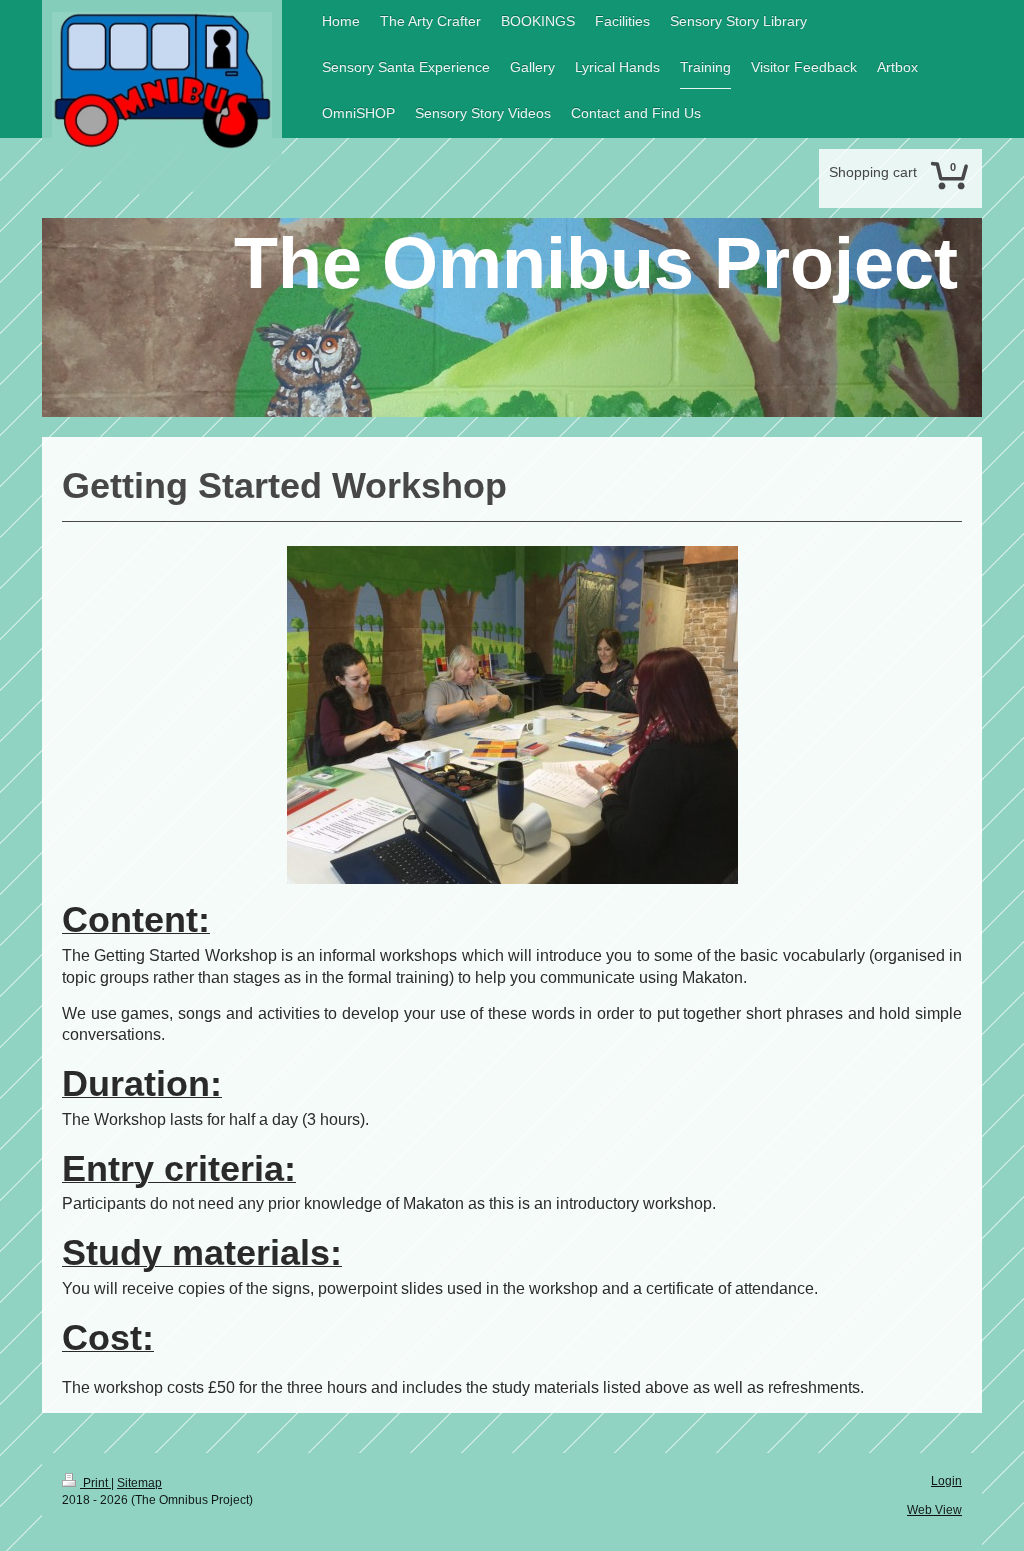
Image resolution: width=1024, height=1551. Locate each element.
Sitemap (139, 1483)
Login (946, 1481)
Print (95, 1483)
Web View (934, 1510)
